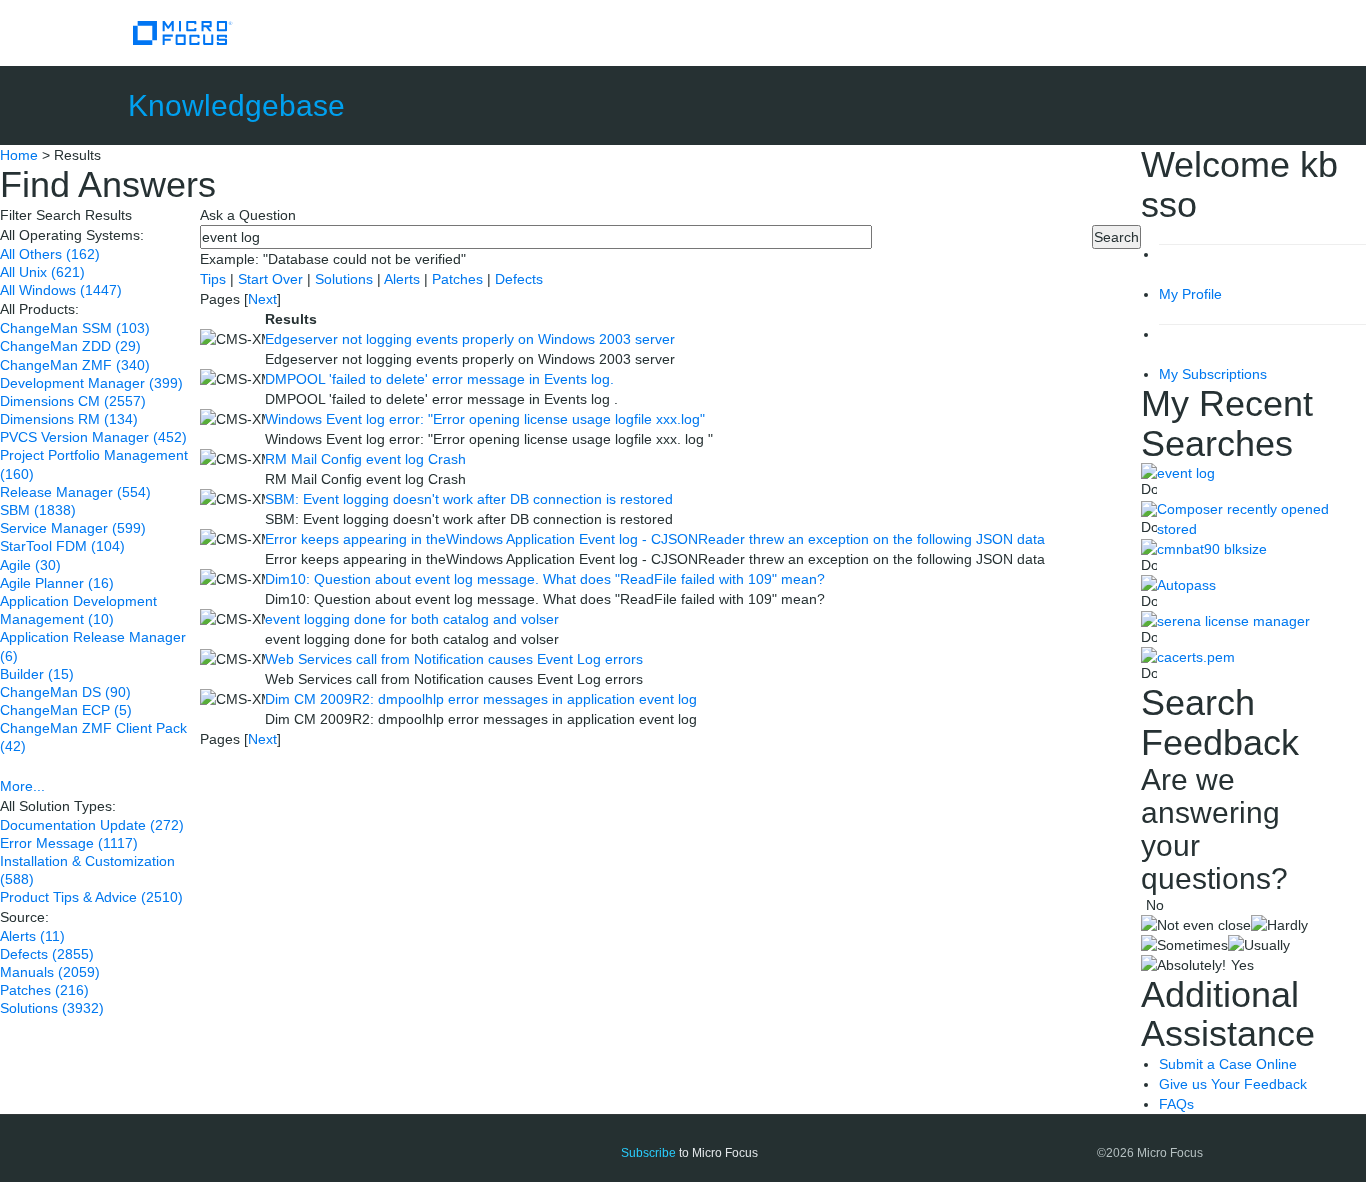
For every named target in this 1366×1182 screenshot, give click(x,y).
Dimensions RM (69, 419)
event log (1186, 473)
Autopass (1186, 585)
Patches (44, 990)
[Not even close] (1196, 925)
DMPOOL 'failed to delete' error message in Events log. (439, 379)
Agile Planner (57, 583)
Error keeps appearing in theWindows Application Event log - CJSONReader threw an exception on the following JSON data (655, 539)
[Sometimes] (1184, 945)
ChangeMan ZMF (75, 365)
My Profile (1190, 294)
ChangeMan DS (65, 692)
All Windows (61, 290)
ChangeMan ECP (66, 710)
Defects (47, 954)
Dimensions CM (73, 401)
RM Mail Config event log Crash (365, 459)
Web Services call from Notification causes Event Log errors (454, 659)
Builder (37, 674)
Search (1116, 237)
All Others (50, 254)
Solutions (52, 1008)
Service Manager (73, 528)
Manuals (50, 972)
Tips (215, 279)
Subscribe (648, 1153)
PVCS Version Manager (93, 437)
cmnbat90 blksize (1212, 549)
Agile (30, 565)
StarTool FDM (62, 546)
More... (22, 786)
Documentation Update (92, 825)
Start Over (272, 279)
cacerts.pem (1196, 657)
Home (19, 155)
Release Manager (75, 492)
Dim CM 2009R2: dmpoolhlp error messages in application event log (481, 699)
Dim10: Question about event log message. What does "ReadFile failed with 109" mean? (545, 579)
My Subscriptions (1213, 374)
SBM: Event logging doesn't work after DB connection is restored (469, 499)
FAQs (1176, 1104)
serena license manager (1233, 621)
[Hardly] (1279, 925)
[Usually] (1259, 945)
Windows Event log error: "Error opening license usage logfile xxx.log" (485, 419)
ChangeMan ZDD (70, 346)
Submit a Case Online (1228, 1064)
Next (262, 299)
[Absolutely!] (1183, 965)
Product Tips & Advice (91, 897)
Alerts (32, 936)
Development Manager (91, 383)
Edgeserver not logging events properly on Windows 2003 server (470, 339)
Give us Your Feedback (1233, 1084)
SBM (38, 510)
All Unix (42, 272)
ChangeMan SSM (75, 328)
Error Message (69, 843)
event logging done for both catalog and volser (412, 619)
